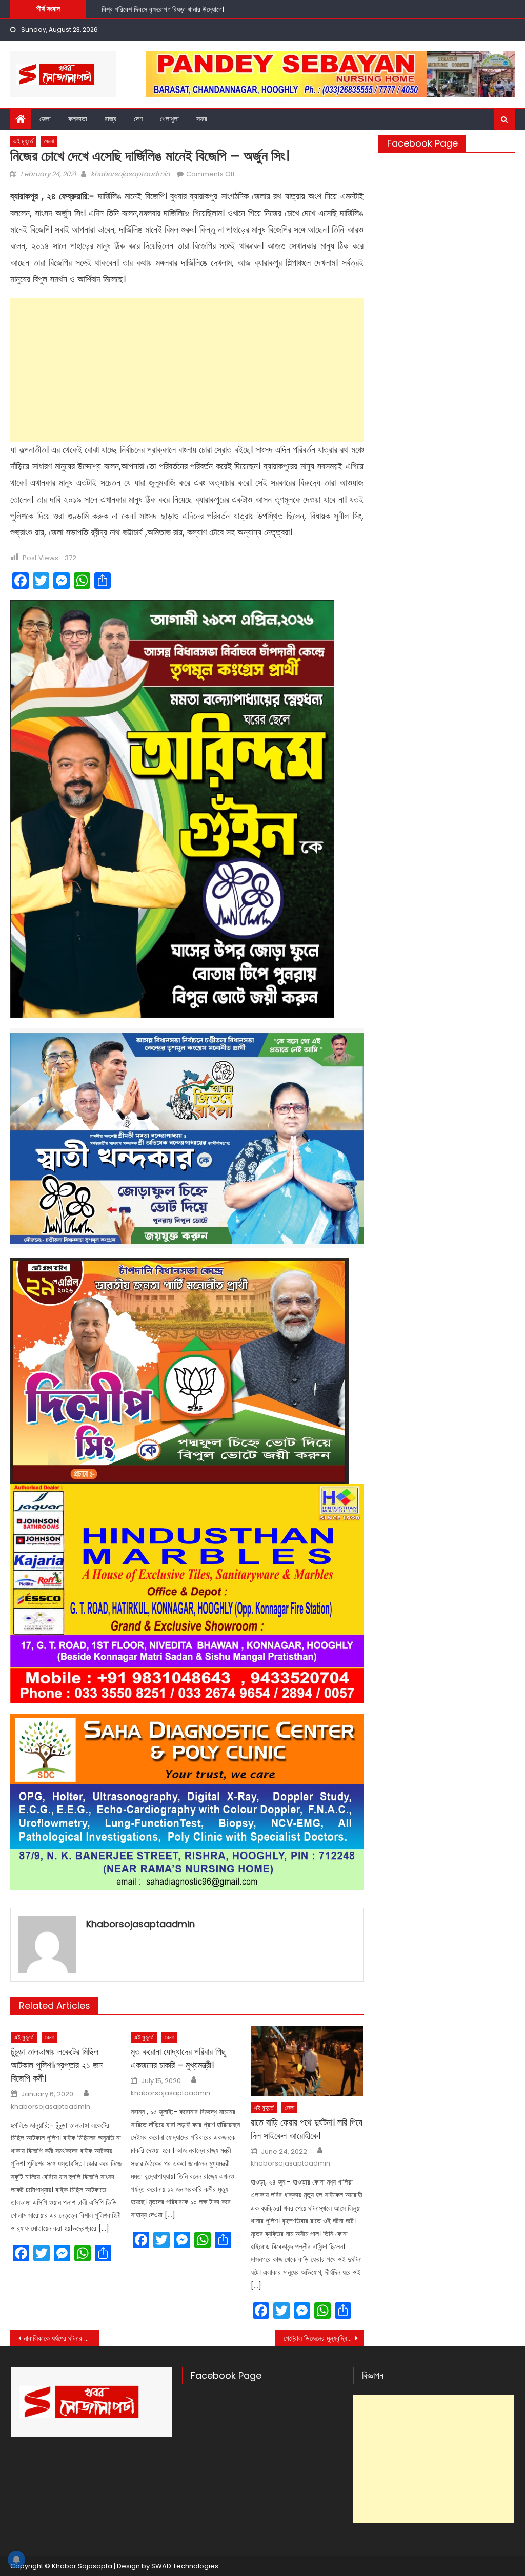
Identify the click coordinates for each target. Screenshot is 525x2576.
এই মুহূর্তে (23, 141)
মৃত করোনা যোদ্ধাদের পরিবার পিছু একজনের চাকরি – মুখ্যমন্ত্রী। (178, 2058)
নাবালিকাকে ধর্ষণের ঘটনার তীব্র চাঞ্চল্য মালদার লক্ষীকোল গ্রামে (61, 2338)
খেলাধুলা (169, 119)
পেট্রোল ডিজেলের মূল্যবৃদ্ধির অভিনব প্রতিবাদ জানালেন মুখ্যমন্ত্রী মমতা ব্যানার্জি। (324, 2338)
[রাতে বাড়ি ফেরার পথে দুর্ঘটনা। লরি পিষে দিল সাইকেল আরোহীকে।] (307, 2061)
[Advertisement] (187, 370)
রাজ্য (110, 119)
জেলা (45, 119)
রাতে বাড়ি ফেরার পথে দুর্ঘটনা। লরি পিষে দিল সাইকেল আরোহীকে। (307, 2129)
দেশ (138, 119)
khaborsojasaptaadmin (130, 174)
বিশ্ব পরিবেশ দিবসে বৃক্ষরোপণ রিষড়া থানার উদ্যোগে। (163, 8)
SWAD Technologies (185, 2566)
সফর (202, 119)
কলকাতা (78, 119)
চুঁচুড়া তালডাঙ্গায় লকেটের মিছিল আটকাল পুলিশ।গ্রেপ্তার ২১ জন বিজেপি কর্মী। (57, 2065)
